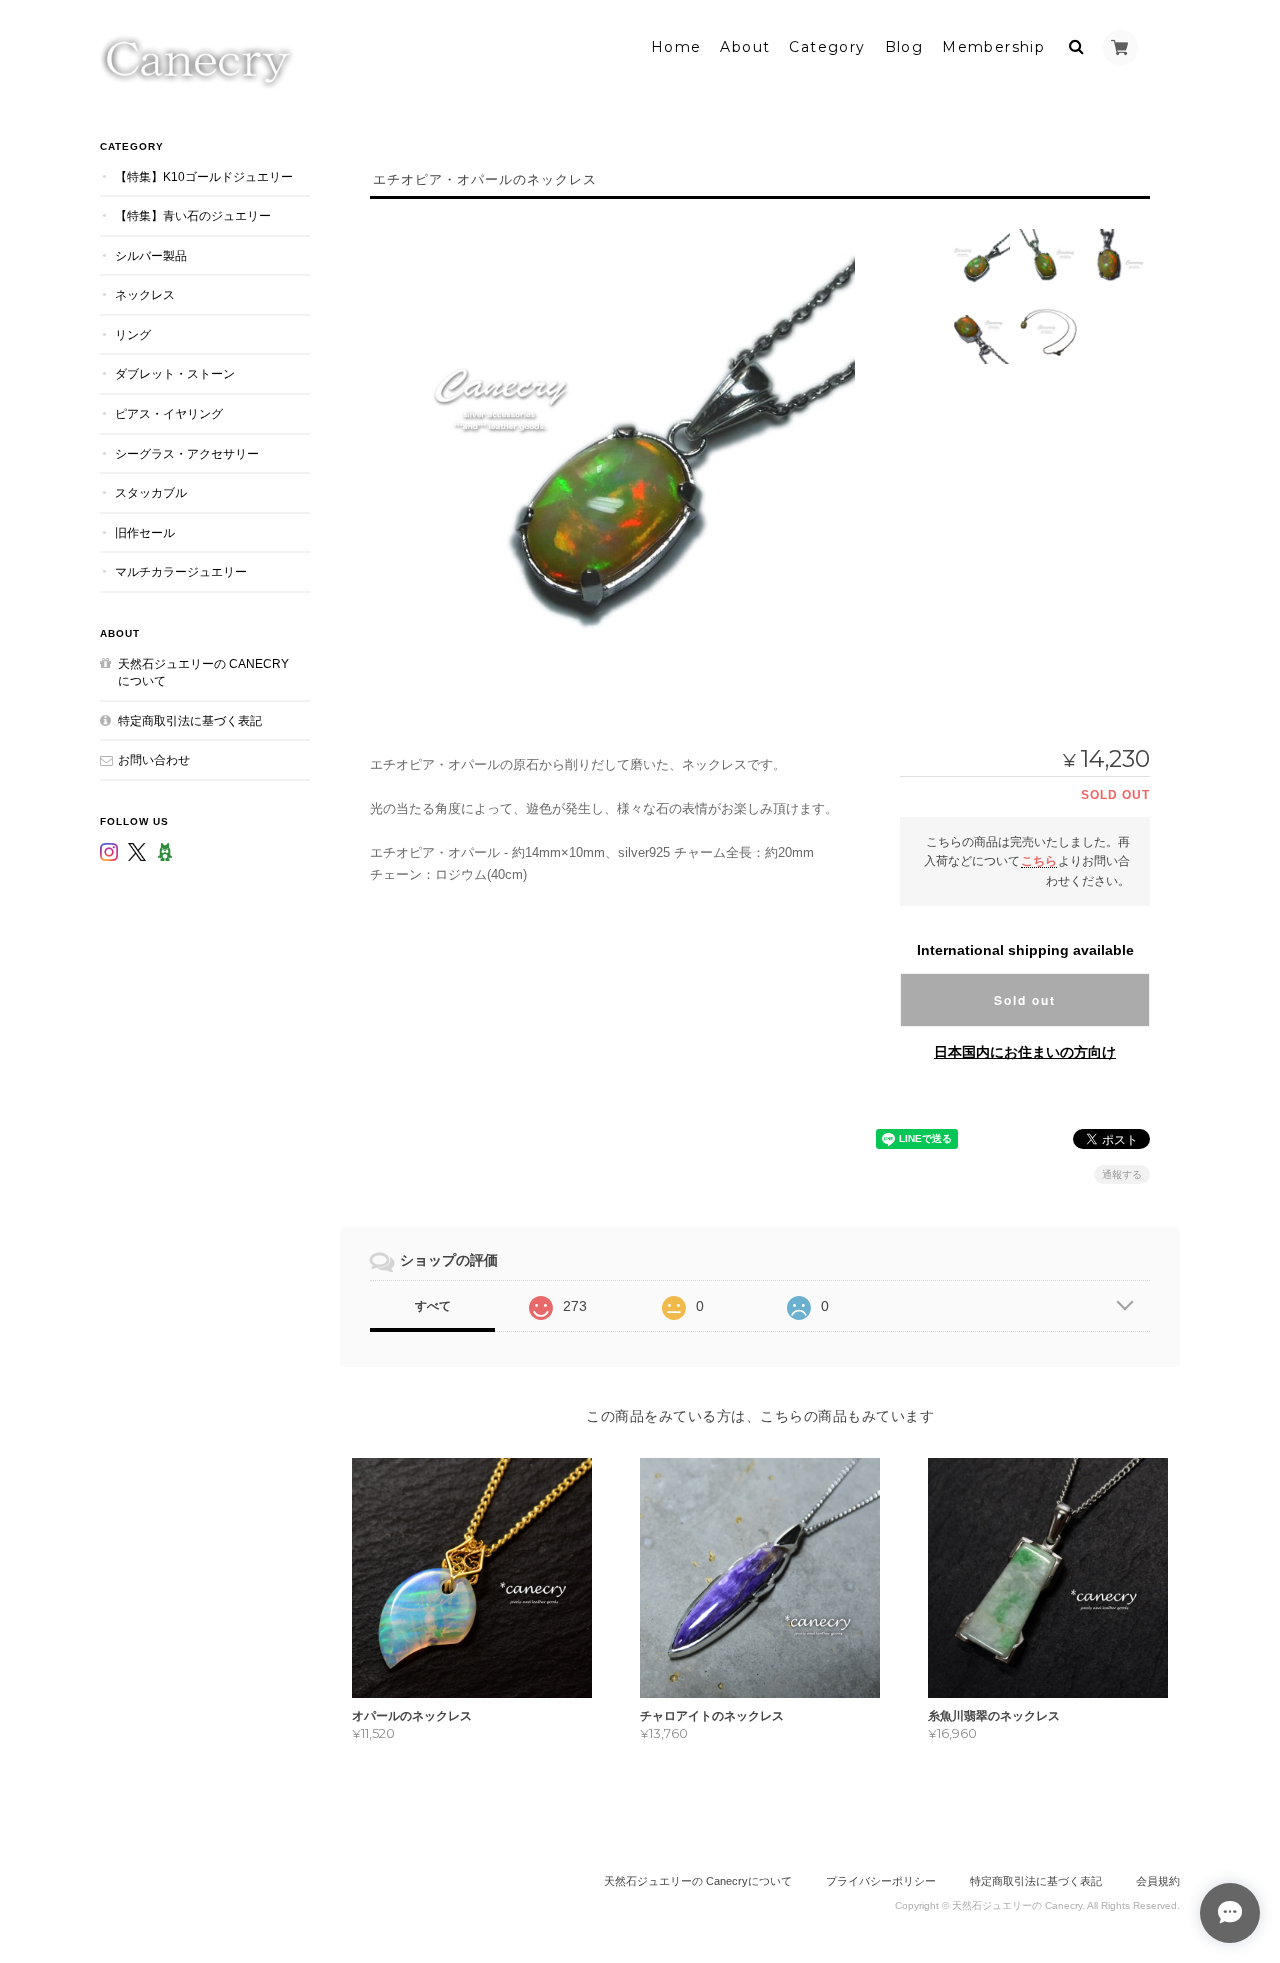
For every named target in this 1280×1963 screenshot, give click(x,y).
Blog (904, 47)
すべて (433, 1306)
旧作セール (145, 532)
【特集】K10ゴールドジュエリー (204, 176)
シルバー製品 (151, 255)
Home (676, 47)
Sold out (1025, 1000)
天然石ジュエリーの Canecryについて (203, 672)
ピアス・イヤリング (169, 413)
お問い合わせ (154, 759)
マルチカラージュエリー (181, 571)
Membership (993, 47)
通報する (1122, 1174)
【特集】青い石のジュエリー (193, 215)
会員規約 (1158, 1881)
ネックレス (145, 294)
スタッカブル (151, 492)
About (745, 47)
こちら (1039, 860)
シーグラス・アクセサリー (187, 453)
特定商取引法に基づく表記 (190, 720)
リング (133, 334)
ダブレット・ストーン (175, 373)
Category (827, 47)
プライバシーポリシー (881, 1881)
